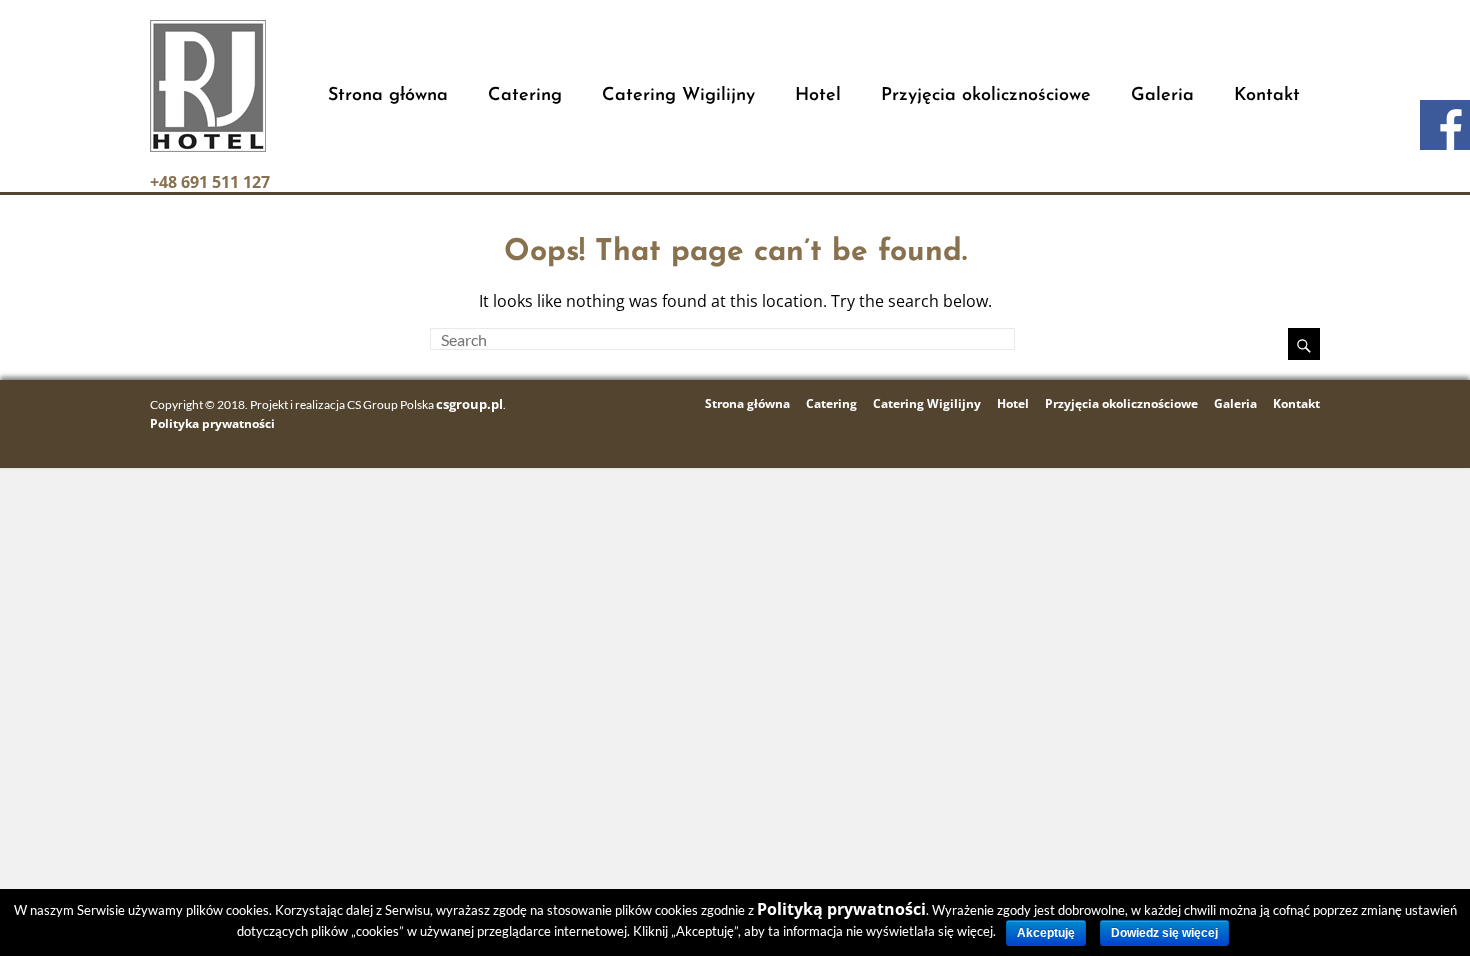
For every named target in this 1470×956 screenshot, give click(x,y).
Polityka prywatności (212, 423)
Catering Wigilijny (678, 96)
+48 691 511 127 (210, 182)
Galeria (1162, 96)
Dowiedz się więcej (1164, 933)
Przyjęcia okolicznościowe (986, 96)
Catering (525, 96)
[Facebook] (1445, 125)
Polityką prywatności (841, 909)
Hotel (818, 96)
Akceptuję (1046, 933)
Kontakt (1267, 96)
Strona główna (388, 96)
